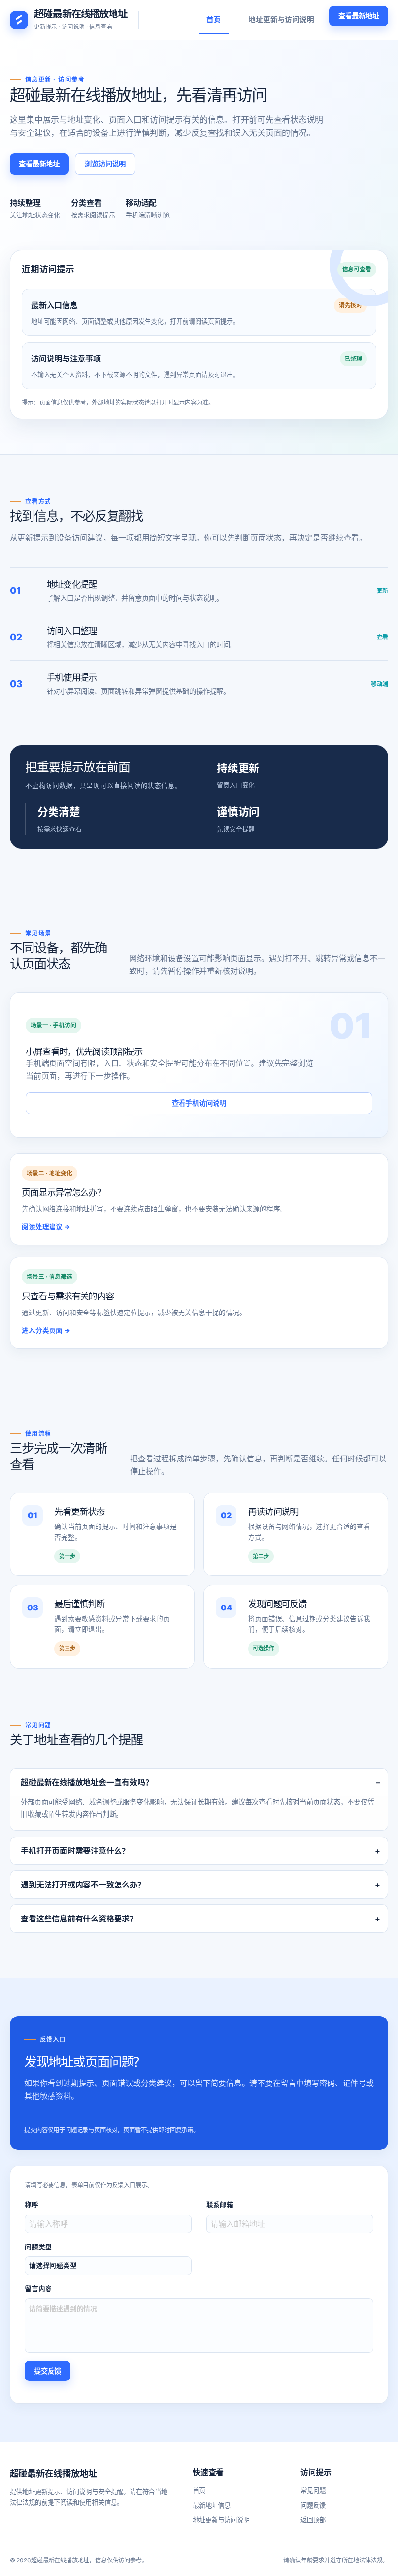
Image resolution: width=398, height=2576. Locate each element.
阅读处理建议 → (46, 1227)
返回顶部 (313, 2520)
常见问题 (313, 2490)
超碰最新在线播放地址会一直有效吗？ (87, 1782)
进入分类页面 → (46, 1330)
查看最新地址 (359, 16)
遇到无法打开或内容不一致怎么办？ (83, 1885)
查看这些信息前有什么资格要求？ (79, 1919)
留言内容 (38, 2289)
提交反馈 (48, 2371)
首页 (214, 20)
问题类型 (38, 2247)
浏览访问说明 (105, 164)
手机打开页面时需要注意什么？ (75, 1851)
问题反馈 (313, 2505)
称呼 (32, 2205)
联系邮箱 (220, 2205)
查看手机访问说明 (199, 1103)
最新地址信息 (212, 2505)
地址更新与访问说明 (281, 20)
